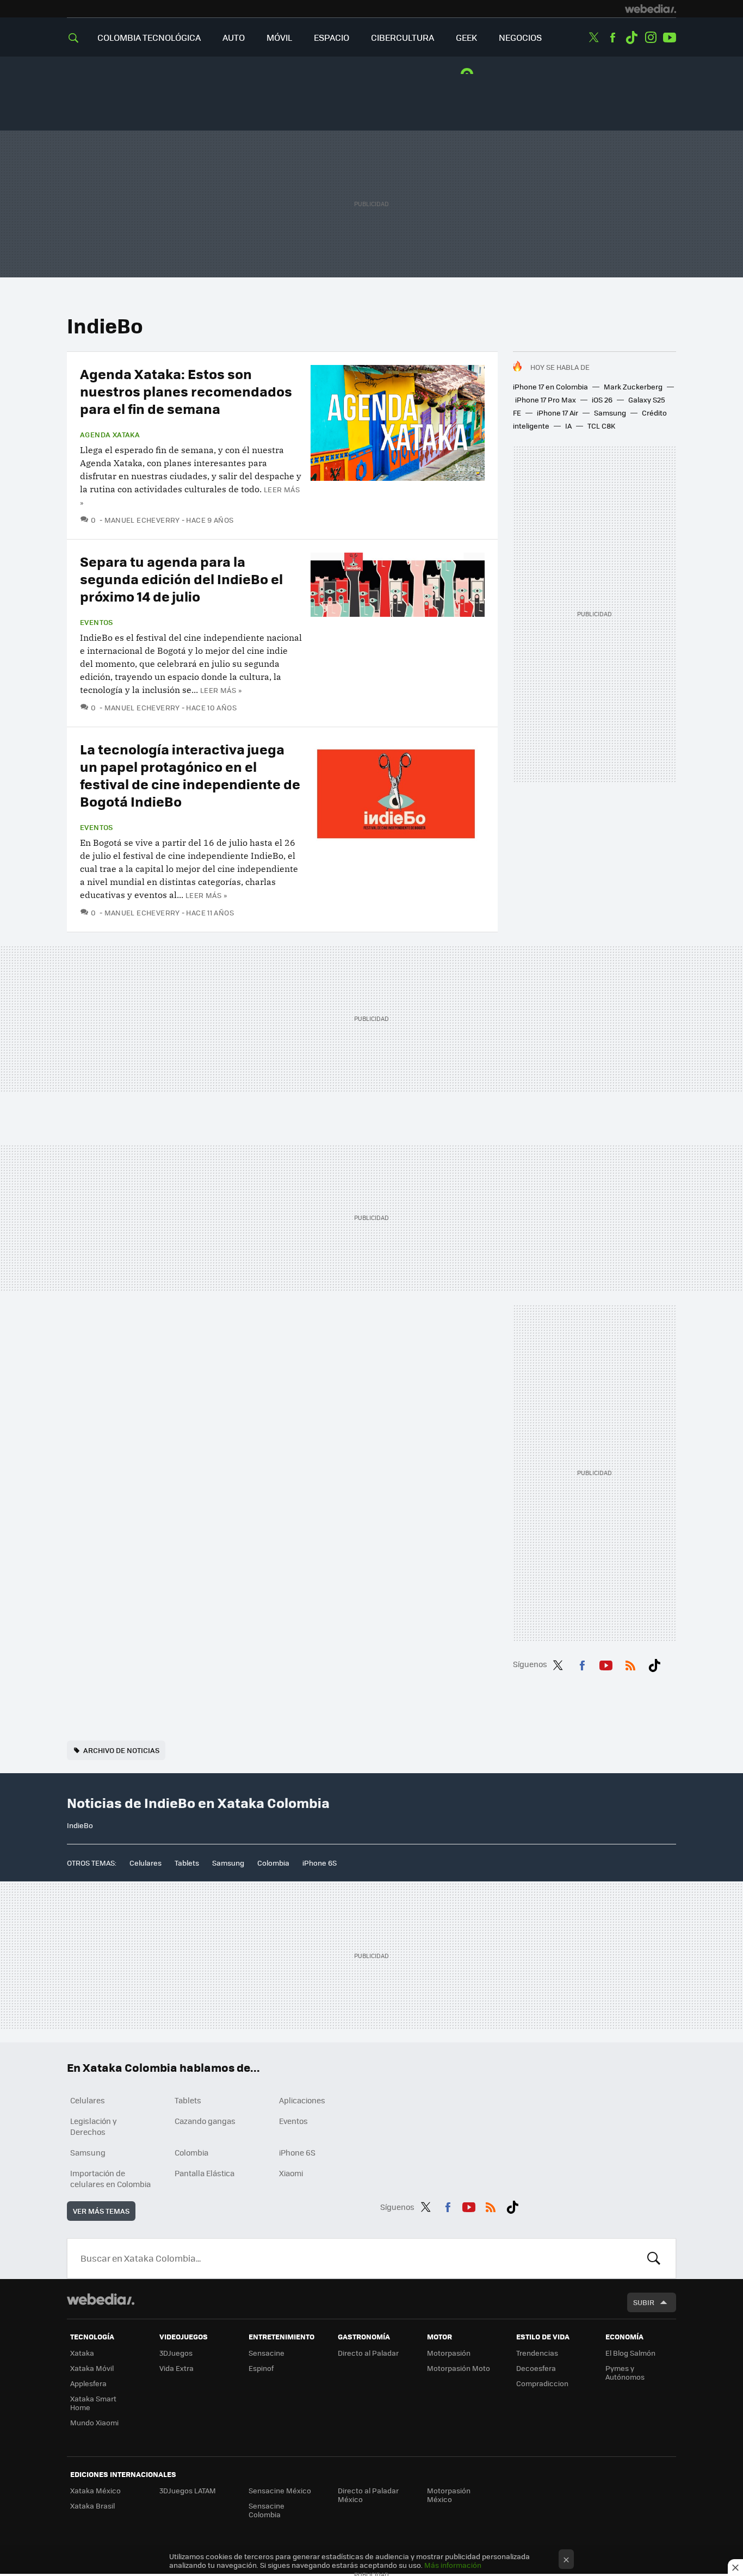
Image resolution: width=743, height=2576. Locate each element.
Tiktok (631, 38)
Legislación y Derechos (94, 2126)
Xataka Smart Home (93, 2403)
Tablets (187, 1863)
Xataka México (95, 2490)
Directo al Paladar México (368, 2495)
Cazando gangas (205, 2121)
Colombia (273, 1863)
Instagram (651, 38)
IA (568, 426)
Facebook (612, 38)
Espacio (332, 37)
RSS (630, 1663)
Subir (644, 2302)
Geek (466, 37)
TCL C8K (601, 426)
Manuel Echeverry (142, 520)
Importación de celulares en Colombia (110, 2178)
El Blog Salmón (630, 2353)
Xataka (82, 2353)
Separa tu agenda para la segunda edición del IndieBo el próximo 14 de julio (181, 578)
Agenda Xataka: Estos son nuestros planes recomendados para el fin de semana (186, 391)
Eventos (97, 622)
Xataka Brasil (92, 2506)
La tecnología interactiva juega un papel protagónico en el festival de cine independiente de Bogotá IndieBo (190, 775)
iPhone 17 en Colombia (550, 386)
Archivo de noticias (121, 1750)
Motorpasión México (449, 2495)
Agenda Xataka (110, 435)
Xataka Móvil (92, 2368)
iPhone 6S (320, 1863)
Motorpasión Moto (459, 2368)
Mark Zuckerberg (633, 386)
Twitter (593, 38)
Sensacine (267, 2353)
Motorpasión (449, 2353)
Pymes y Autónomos (625, 2372)
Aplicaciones (302, 2100)
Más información (453, 2565)
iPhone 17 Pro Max (546, 400)
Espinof (261, 2368)
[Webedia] (651, 9)
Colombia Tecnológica (149, 37)
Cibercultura (403, 37)
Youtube (670, 38)
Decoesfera (536, 2368)
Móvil (279, 37)
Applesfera (88, 2383)
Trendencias (537, 2353)
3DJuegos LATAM (188, 2490)
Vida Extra (177, 2368)
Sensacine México (280, 2490)
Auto (234, 37)
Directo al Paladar (368, 2353)
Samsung (610, 413)
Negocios (520, 37)
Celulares (145, 1863)
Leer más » (221, 690)
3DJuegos (176, 2353)
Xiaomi (291, 2173)
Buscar (654, 2258)
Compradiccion (542, 2383)
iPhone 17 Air (558, 413)
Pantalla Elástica (205, 2173)
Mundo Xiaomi (94, 2422)
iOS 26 (602, 400)
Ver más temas (101, 2211)
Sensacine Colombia (267, 2510)
